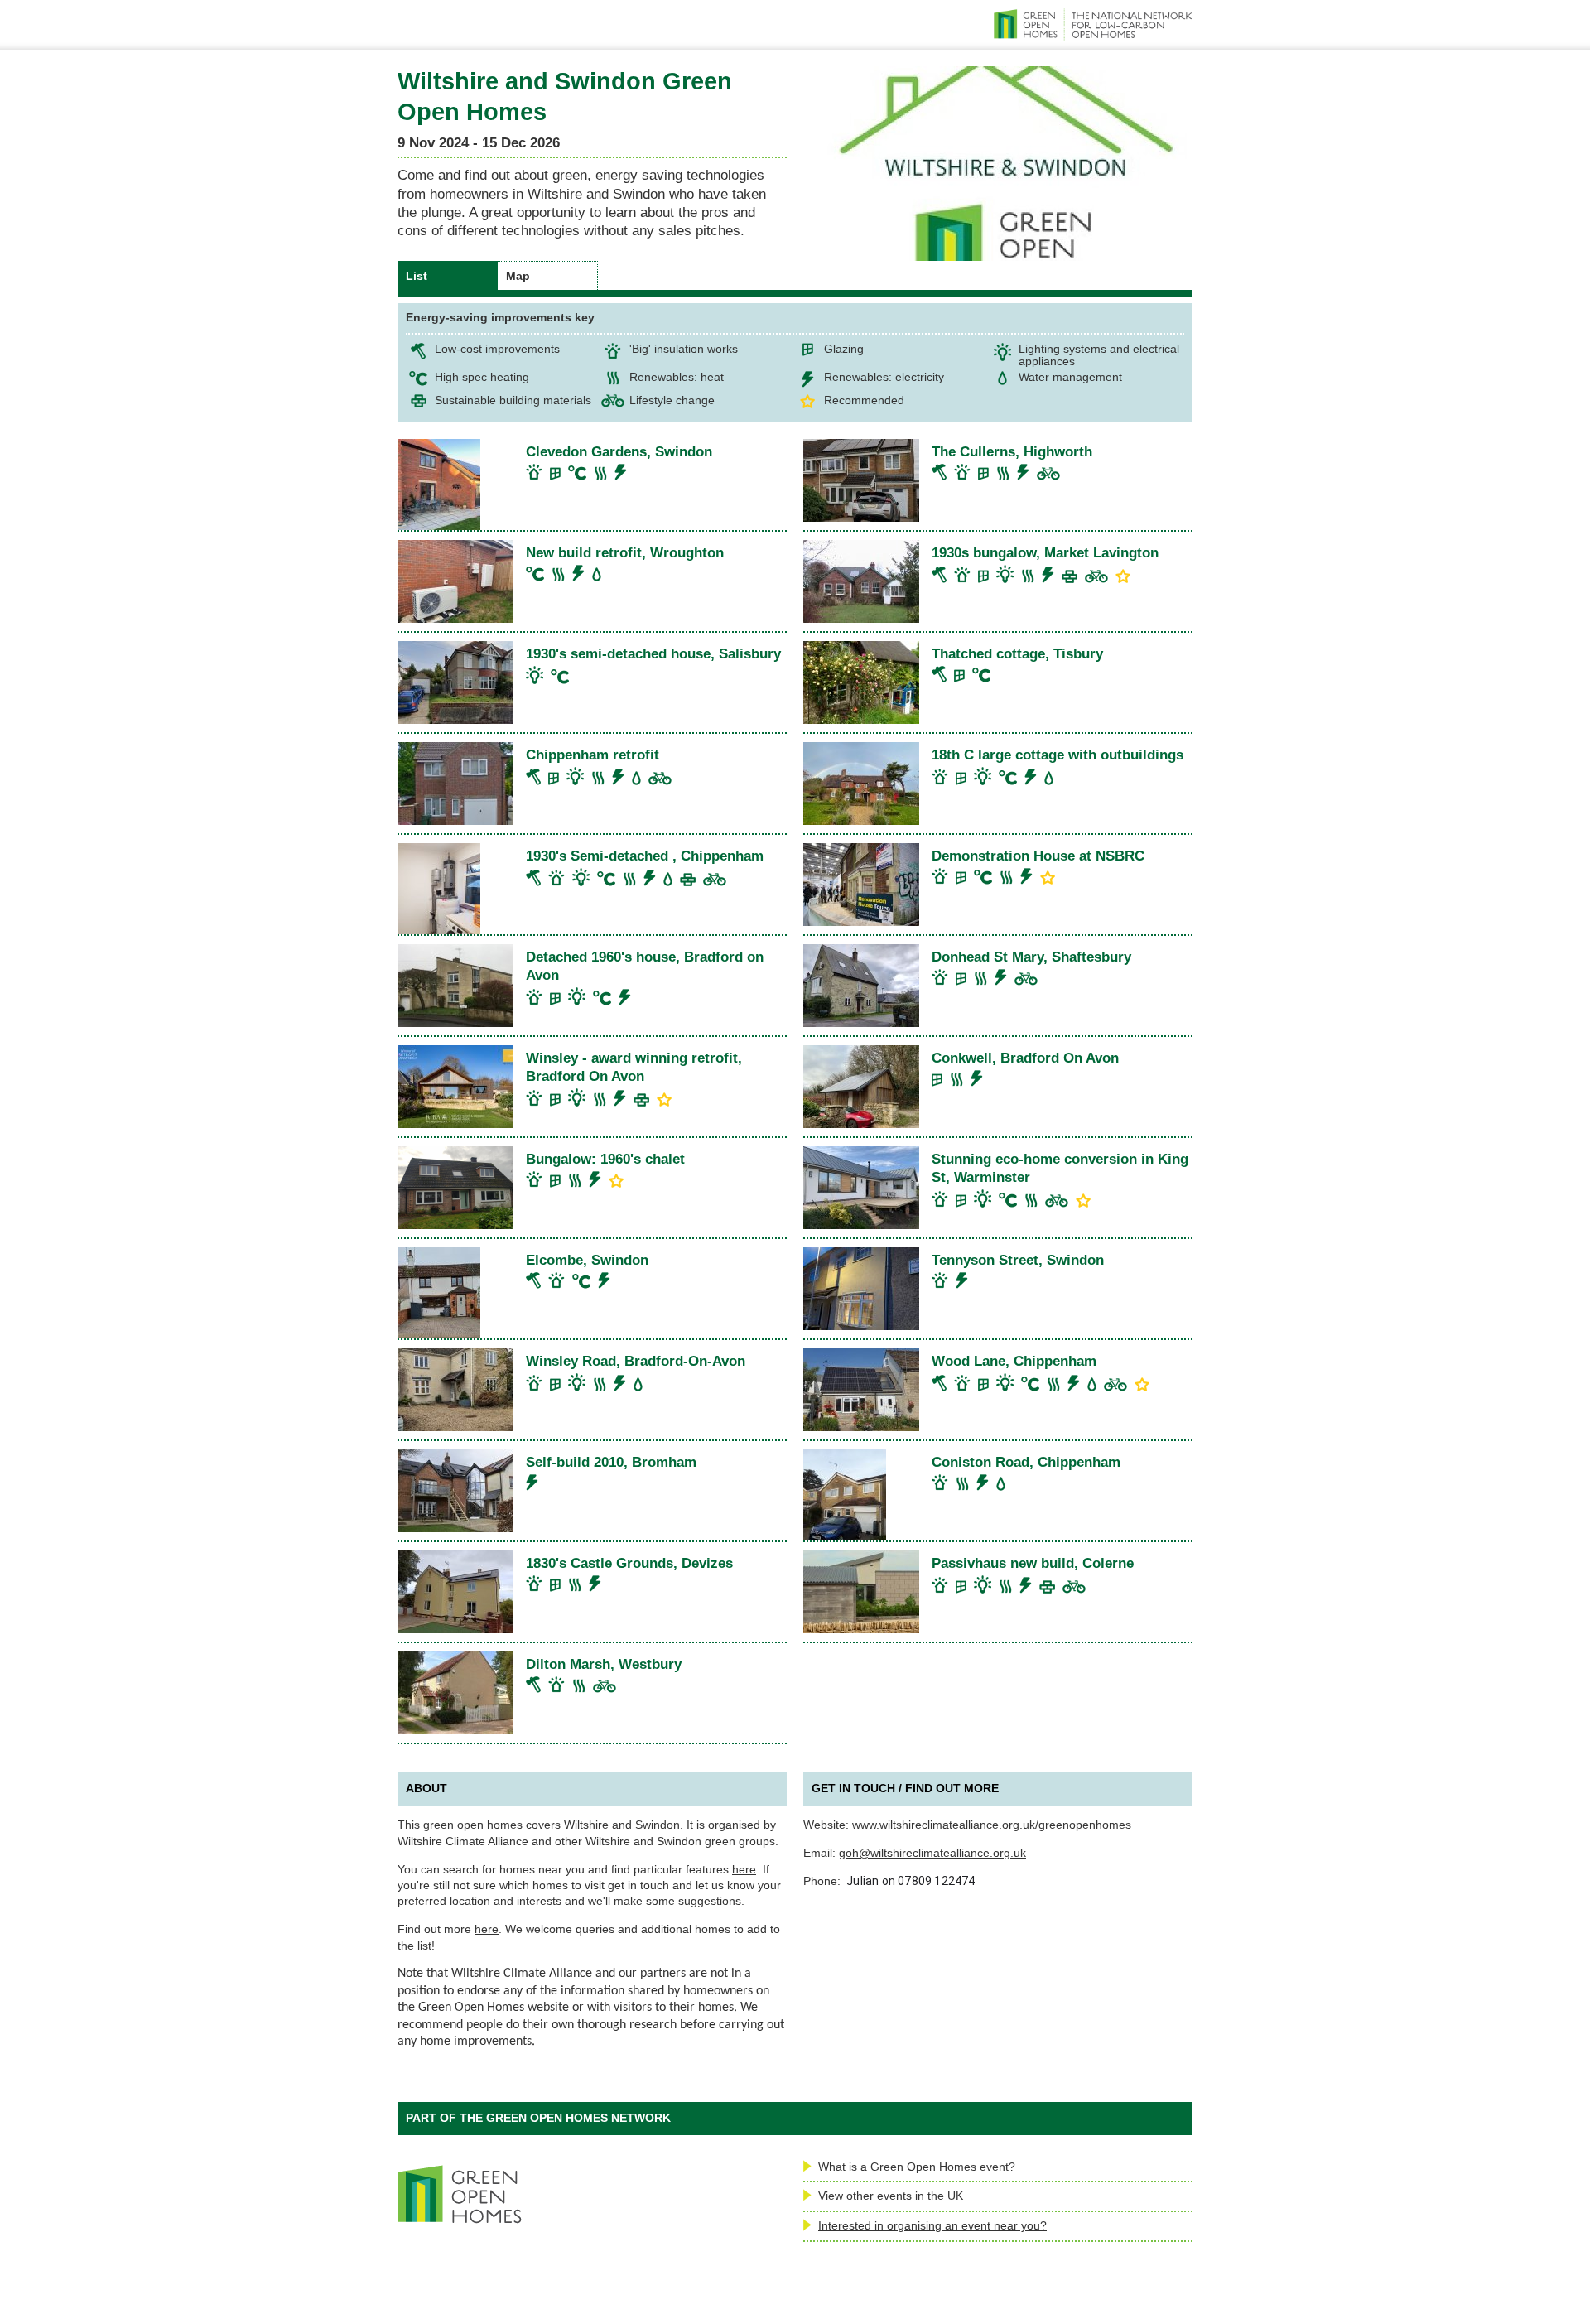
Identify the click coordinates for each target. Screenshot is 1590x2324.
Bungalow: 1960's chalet (605, 1159)
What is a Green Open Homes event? (917, 2167)
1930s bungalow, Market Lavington (1045, 552)
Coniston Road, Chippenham (1026, 1462)
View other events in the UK (891, 2196)
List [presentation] (417, 276)
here (744, 1869)
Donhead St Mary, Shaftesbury (1031, 957)
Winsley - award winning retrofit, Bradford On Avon (634, 1067)
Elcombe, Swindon (587, 1260)
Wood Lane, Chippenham (1014, 1361)
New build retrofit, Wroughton (625, 552)
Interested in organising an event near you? (932, 2225)
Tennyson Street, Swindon (1018, 1260)
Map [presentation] (518, 276)
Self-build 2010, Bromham (611, 1462)
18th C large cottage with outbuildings (1058, 755)
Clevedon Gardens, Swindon (619, 451)
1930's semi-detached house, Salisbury (653, 653)
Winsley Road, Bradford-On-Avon (636, 1361)
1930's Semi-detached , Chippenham (645, 856)
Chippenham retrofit (593, 755)
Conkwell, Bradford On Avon (1025, 1058)
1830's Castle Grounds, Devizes (629, 1563)
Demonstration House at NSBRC (1038, 856)
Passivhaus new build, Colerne (1033, 1563)
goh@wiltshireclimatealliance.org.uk (932, 1853)
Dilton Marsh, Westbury (604, 1664)
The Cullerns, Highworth (1012, 451)
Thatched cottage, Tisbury (1017, 653)
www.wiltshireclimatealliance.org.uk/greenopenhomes (992, 1825)
